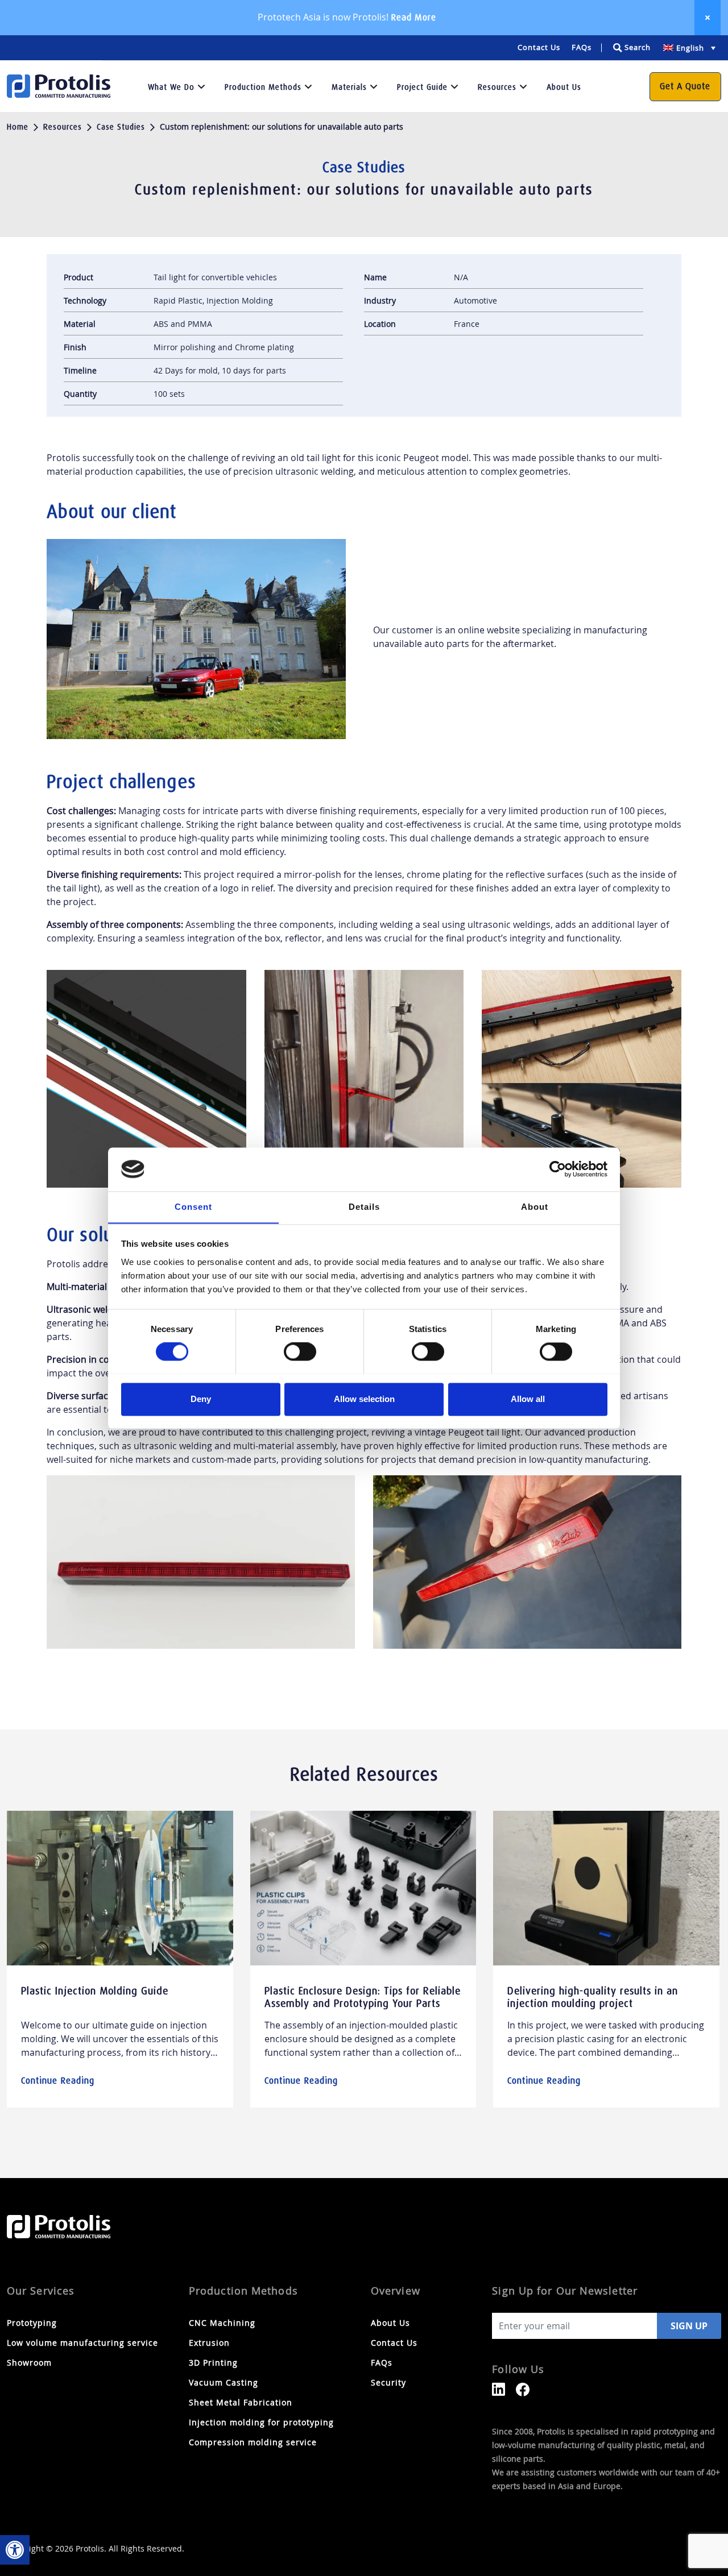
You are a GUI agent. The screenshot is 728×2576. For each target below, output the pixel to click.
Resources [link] (497, 87)
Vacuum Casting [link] (224, 2382)
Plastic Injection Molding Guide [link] (95, 1991)
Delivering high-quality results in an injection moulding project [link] (593, 1997)
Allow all (528, 1399)
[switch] (300, 1351)
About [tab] (535, 1207)
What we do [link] (171, 87)
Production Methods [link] (263, 87)
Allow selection (364, 1399)
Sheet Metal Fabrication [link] (241, 2402)
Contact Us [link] (539, 47)
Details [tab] (364, 1207)
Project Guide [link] (422, 87)
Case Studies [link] (121, 127)
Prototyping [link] (32, 2323)
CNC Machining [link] (222, 2323)
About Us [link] (564, 87)
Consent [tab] (193, 1207)
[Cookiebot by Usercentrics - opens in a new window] (558, 1169)
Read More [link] (413, 17)
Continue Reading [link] (58, 2081)
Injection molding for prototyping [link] (261, 2422)
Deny (201, 1399)
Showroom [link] (29, 2363)
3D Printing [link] (213, 2363)
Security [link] (388, 2382)
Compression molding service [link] (253, 2442)
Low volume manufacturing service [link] (82, 2343)
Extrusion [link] (209, 2343)
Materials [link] (349, 87)
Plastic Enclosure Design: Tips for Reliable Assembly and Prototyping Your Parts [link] (363, 1997)
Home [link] (18, 127)
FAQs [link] (582, 47)
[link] (15, 2550)
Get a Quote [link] (685, 86)
